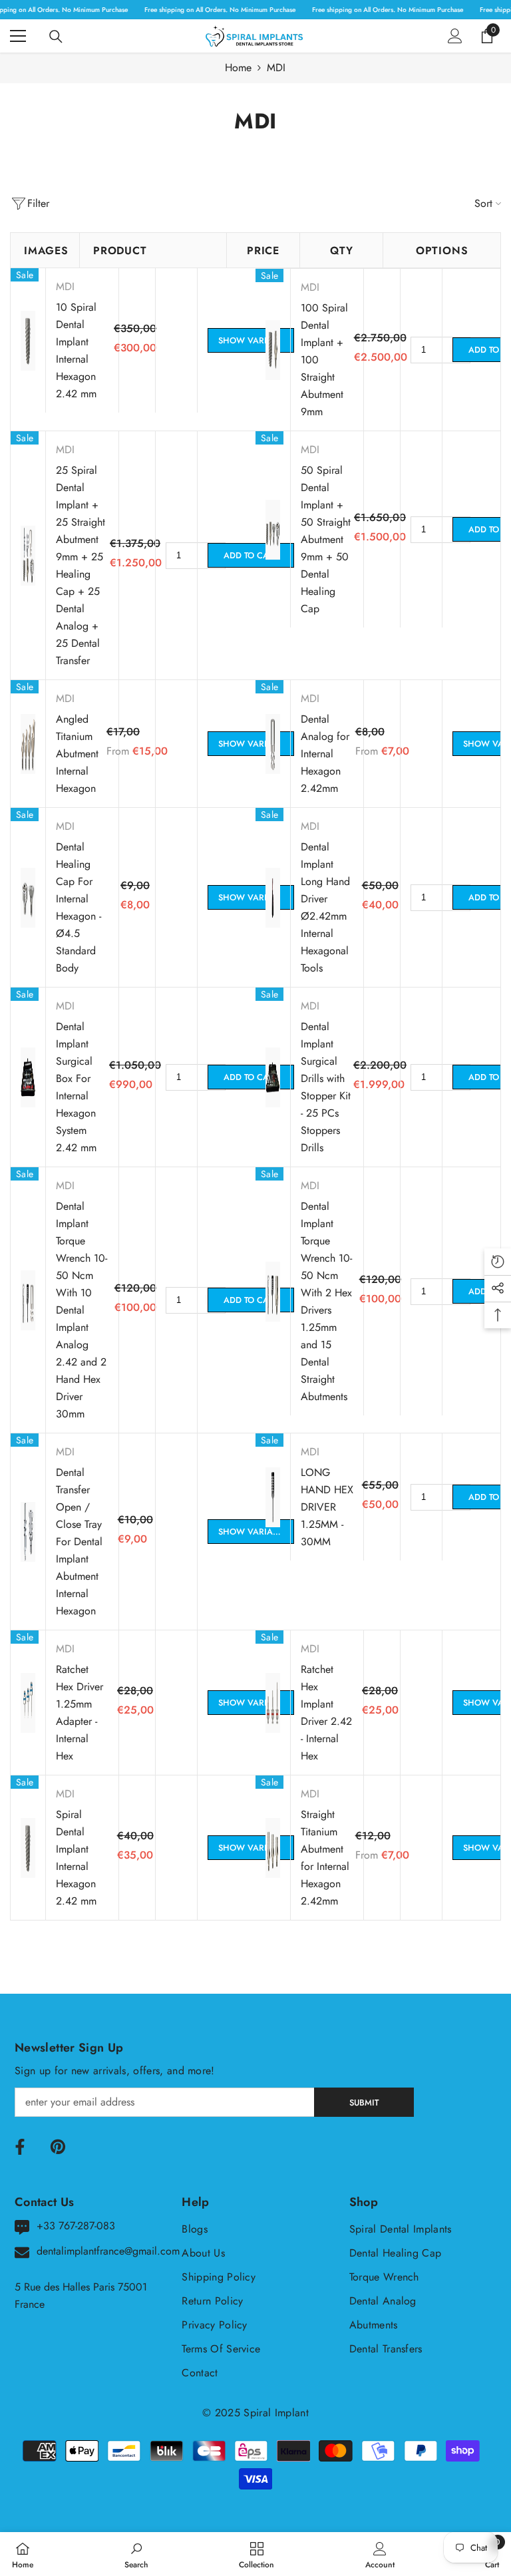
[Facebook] (20, 2147)
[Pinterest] (58, 2147)
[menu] (18, 36)
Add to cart (251, 555)
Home (238, 68)
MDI (276, 68)
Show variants (253, 340)
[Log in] (455, 36)
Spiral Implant (276, 2413)
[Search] (56, 37)
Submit (364, 2103)
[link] (136, 2554)
